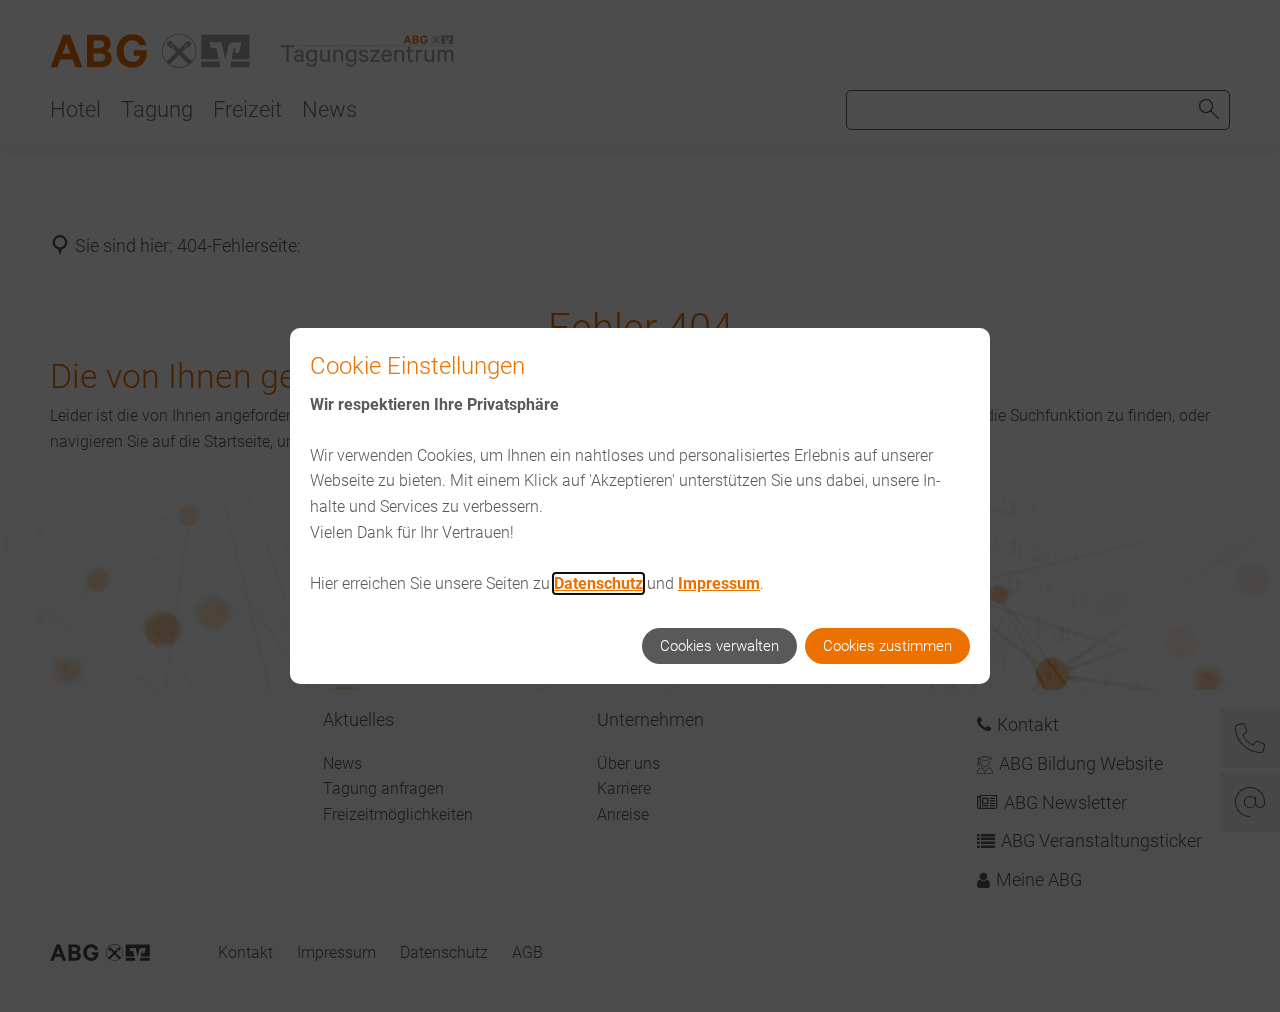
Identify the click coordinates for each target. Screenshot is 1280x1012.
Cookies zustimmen (887, 646)
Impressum (719, 583)
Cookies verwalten (719, 646)
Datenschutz (598, 583)
